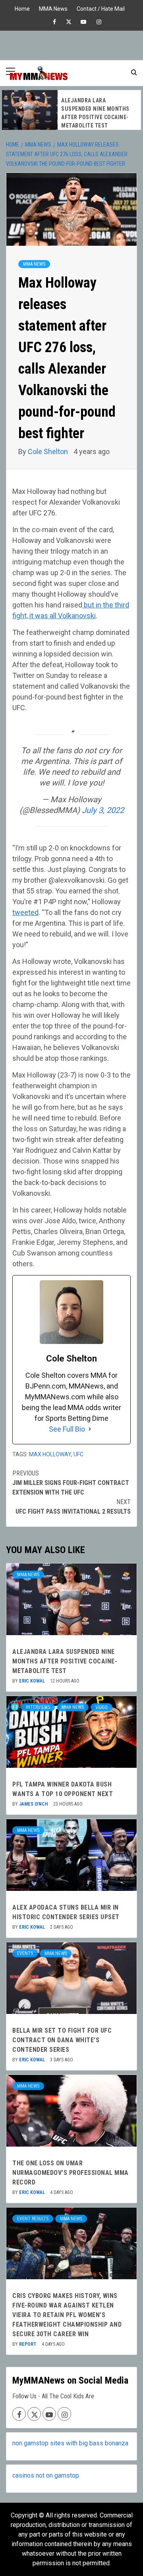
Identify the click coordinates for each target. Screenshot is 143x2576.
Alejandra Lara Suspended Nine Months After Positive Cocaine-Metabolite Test (65, 1661)
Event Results (33, 2219)
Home (22, 8)
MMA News (53, 8)
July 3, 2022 (103, 810)
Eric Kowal (33, 1681)
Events (25, 1953)
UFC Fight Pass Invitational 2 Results (73, 1507)
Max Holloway (50, 1454)
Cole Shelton (49, 452)
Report (28, 2344)
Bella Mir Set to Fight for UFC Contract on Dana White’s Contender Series (62, 2040)
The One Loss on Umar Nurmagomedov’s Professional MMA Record (71, 2173)
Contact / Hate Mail (101, 8)
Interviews (38, 1707)
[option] (71, 110)
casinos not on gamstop (46, 2475)
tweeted (25, 912)
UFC (78, 1454)
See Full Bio (67, 1429)
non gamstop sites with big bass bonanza (70, 2443)
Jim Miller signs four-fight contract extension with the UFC (71, 1483)
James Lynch (34, 1804)
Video (101, 1707)
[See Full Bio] (90, 1429)
